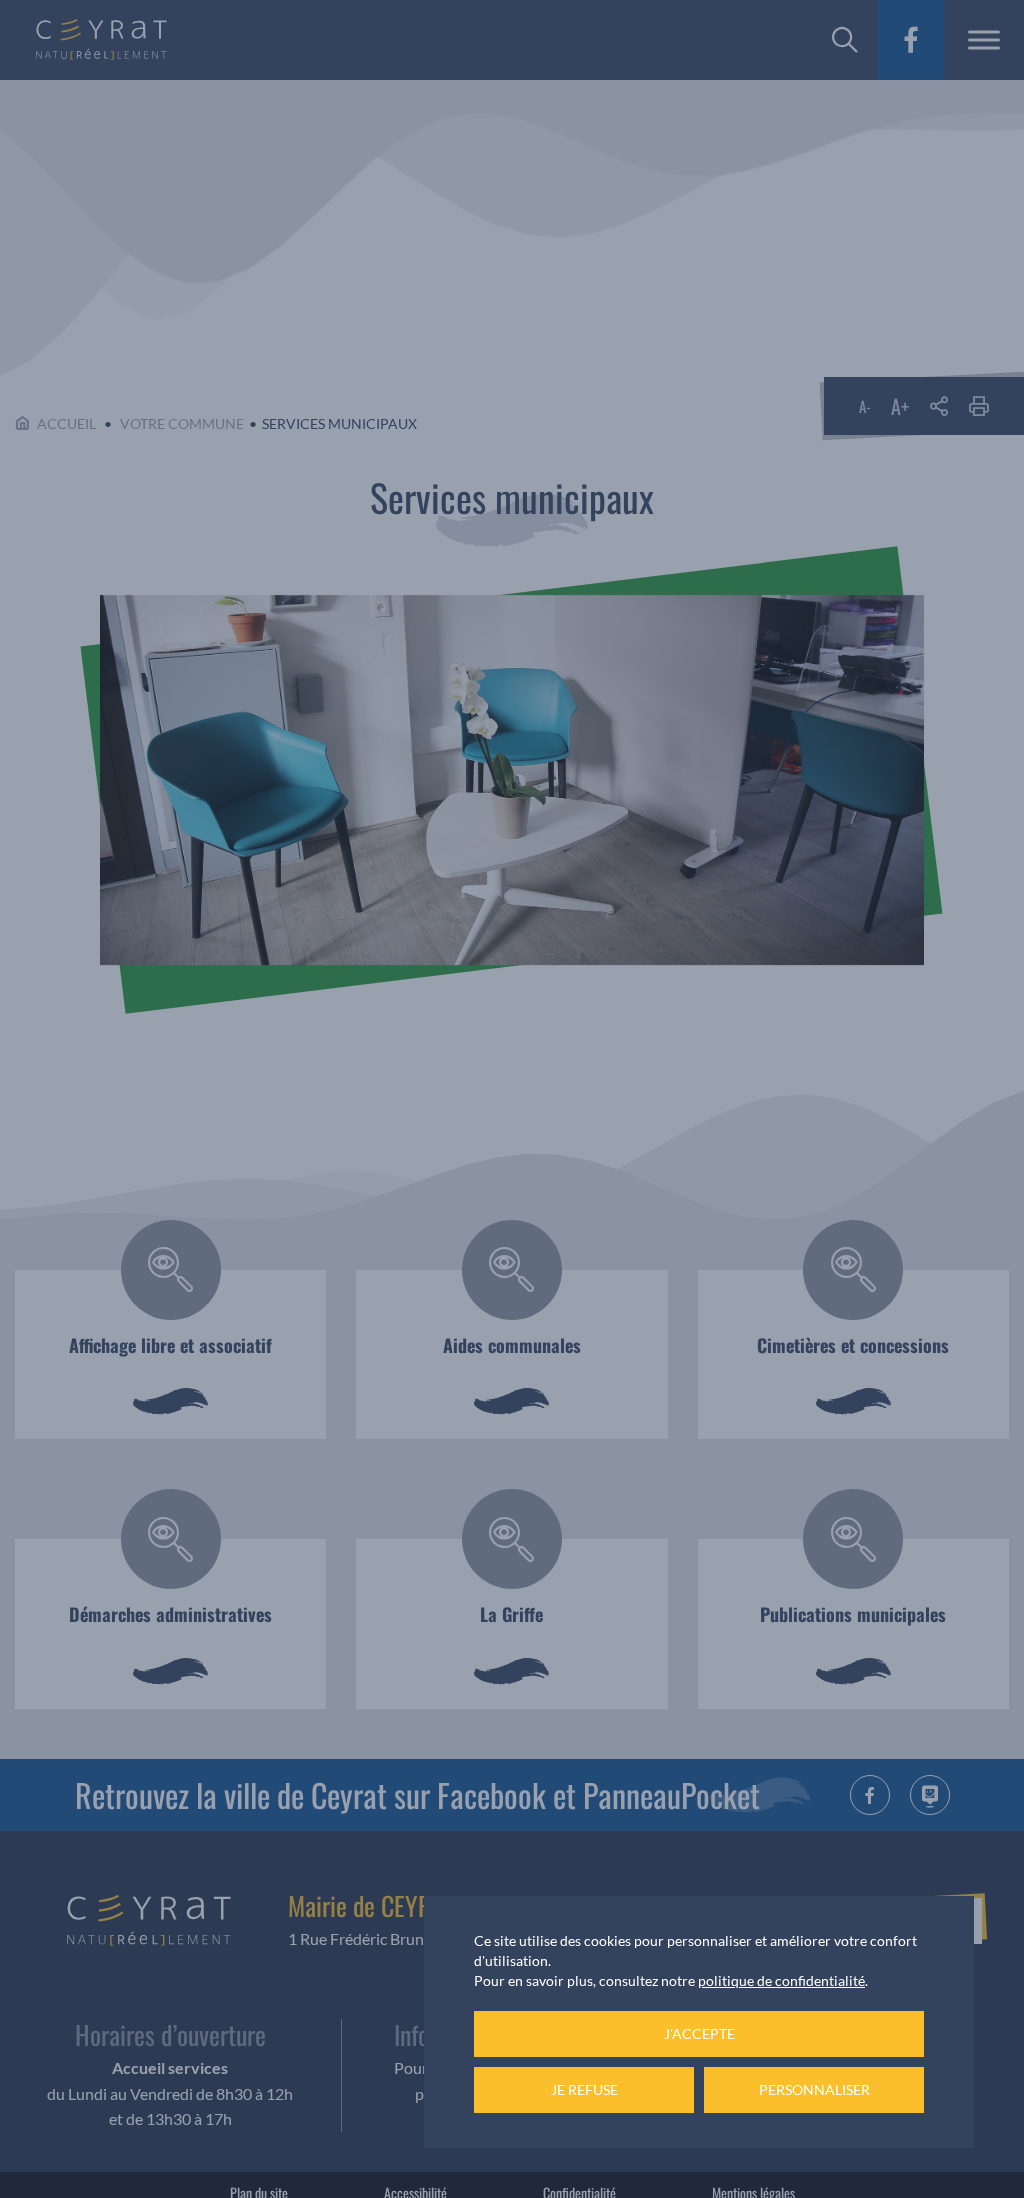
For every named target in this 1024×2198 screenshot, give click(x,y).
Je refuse (584, 2089)
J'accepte (699, 2033)
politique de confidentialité (781, 1980)
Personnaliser (814, 2089)
